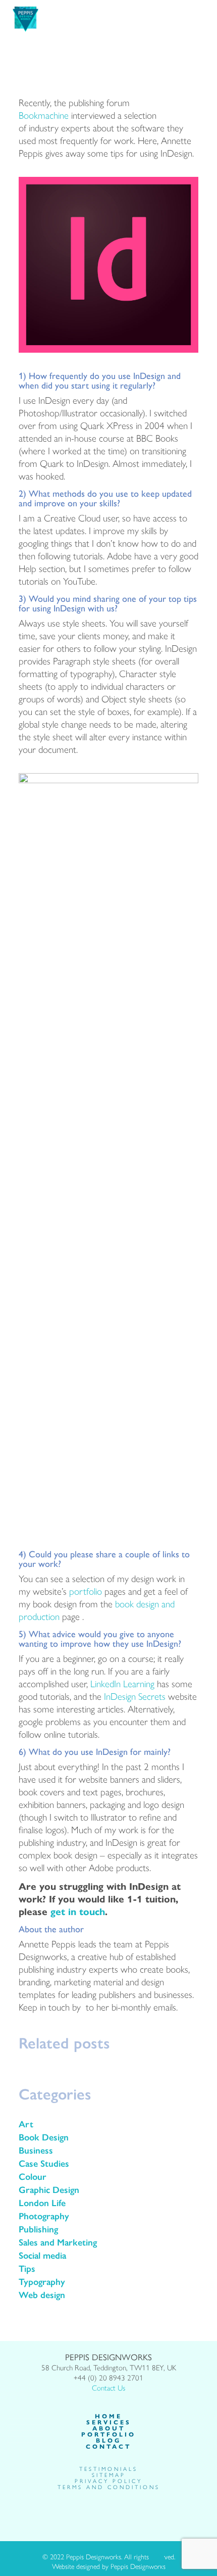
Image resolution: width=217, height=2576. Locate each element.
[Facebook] (92, 2511)
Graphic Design (49, 2189)
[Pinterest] (125, 2511)
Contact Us (108, 2387)
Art (26, 2124)
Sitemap (109, 2475)
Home (108, 2416)
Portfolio (108, 2434)
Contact (108, 2446)
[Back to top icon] (157, 2559)
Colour (33, 2176)
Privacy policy (108, 2481)
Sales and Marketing (58, 2242)
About (109, 2428)
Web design (42, 2295)
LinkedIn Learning (122, 1683)
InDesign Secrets (135, 1696)
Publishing (38, 2229)
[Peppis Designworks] (25, 18)
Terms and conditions (109, 2487)
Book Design (44, 2137)
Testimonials (108, 2469)
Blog (108, 2440)
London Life (42, 2203)
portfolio (86, 1591)
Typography (42, 2281)
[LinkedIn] (114, 2511)
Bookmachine (44, 115)
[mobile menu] (203, 15)
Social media (42, 2255)
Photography (44, 2216)
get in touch (78, 1911)
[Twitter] (103, 2511)
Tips (27, 2268)
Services (109, 2422)
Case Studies (44, 2163)
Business (36, 2150)
